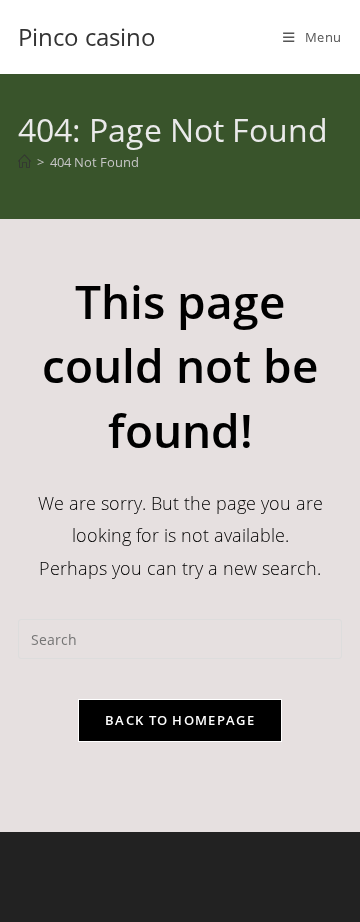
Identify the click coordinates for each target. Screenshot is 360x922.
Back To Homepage (180, 720)
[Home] (24, 162)
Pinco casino (87, 36)
